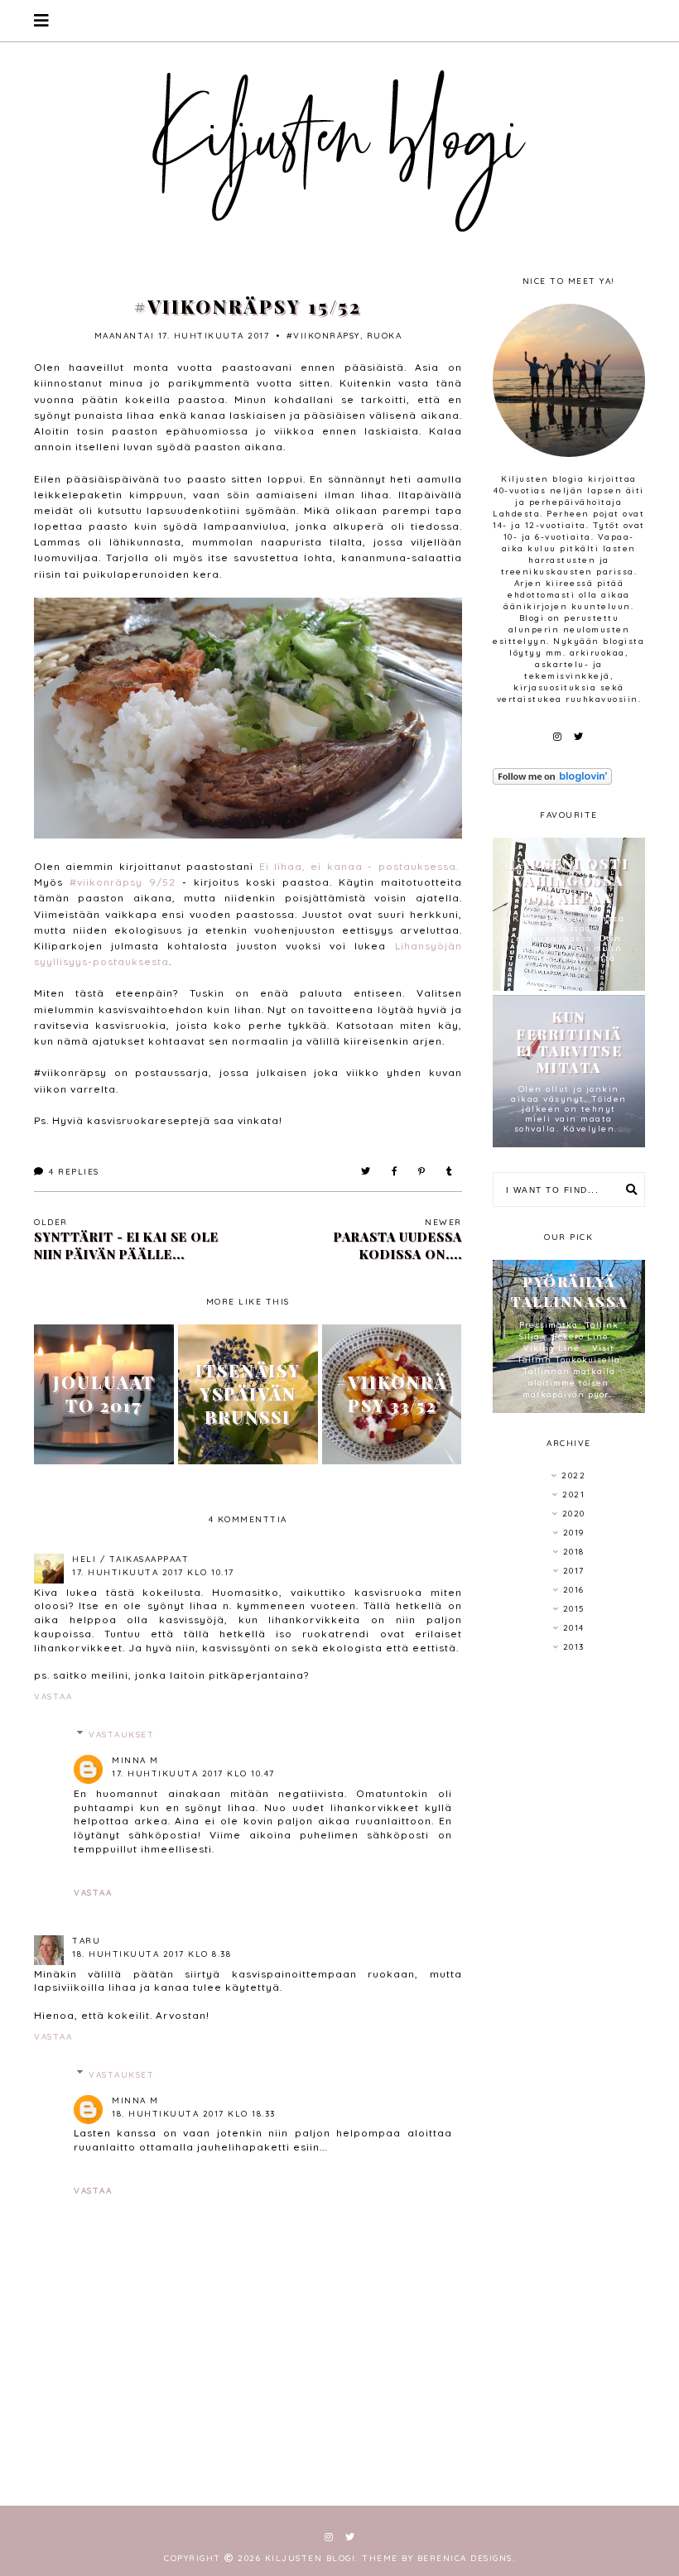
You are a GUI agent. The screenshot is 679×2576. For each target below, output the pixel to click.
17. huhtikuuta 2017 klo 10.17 (153, 1572)
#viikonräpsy (323, 336)
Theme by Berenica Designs (437, 2558)
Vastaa (53, 1697)
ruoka (385, 336)
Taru (86, 1941)
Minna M (135, 1760)
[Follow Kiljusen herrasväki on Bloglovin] (569, 776)
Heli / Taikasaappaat (130, 1559)
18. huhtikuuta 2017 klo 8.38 (152, 1954)
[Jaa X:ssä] (366, 1172)
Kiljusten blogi (311, 2558)
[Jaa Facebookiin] (395, 1172)
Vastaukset (121, 1735)
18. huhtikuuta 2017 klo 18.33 (194, 2114)
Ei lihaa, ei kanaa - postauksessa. (359, 866)
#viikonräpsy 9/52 (123, 882)
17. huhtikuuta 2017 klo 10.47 (193, 1773)
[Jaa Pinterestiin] (422, 1172)
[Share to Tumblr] (450, 1172)
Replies (74, 1172)
